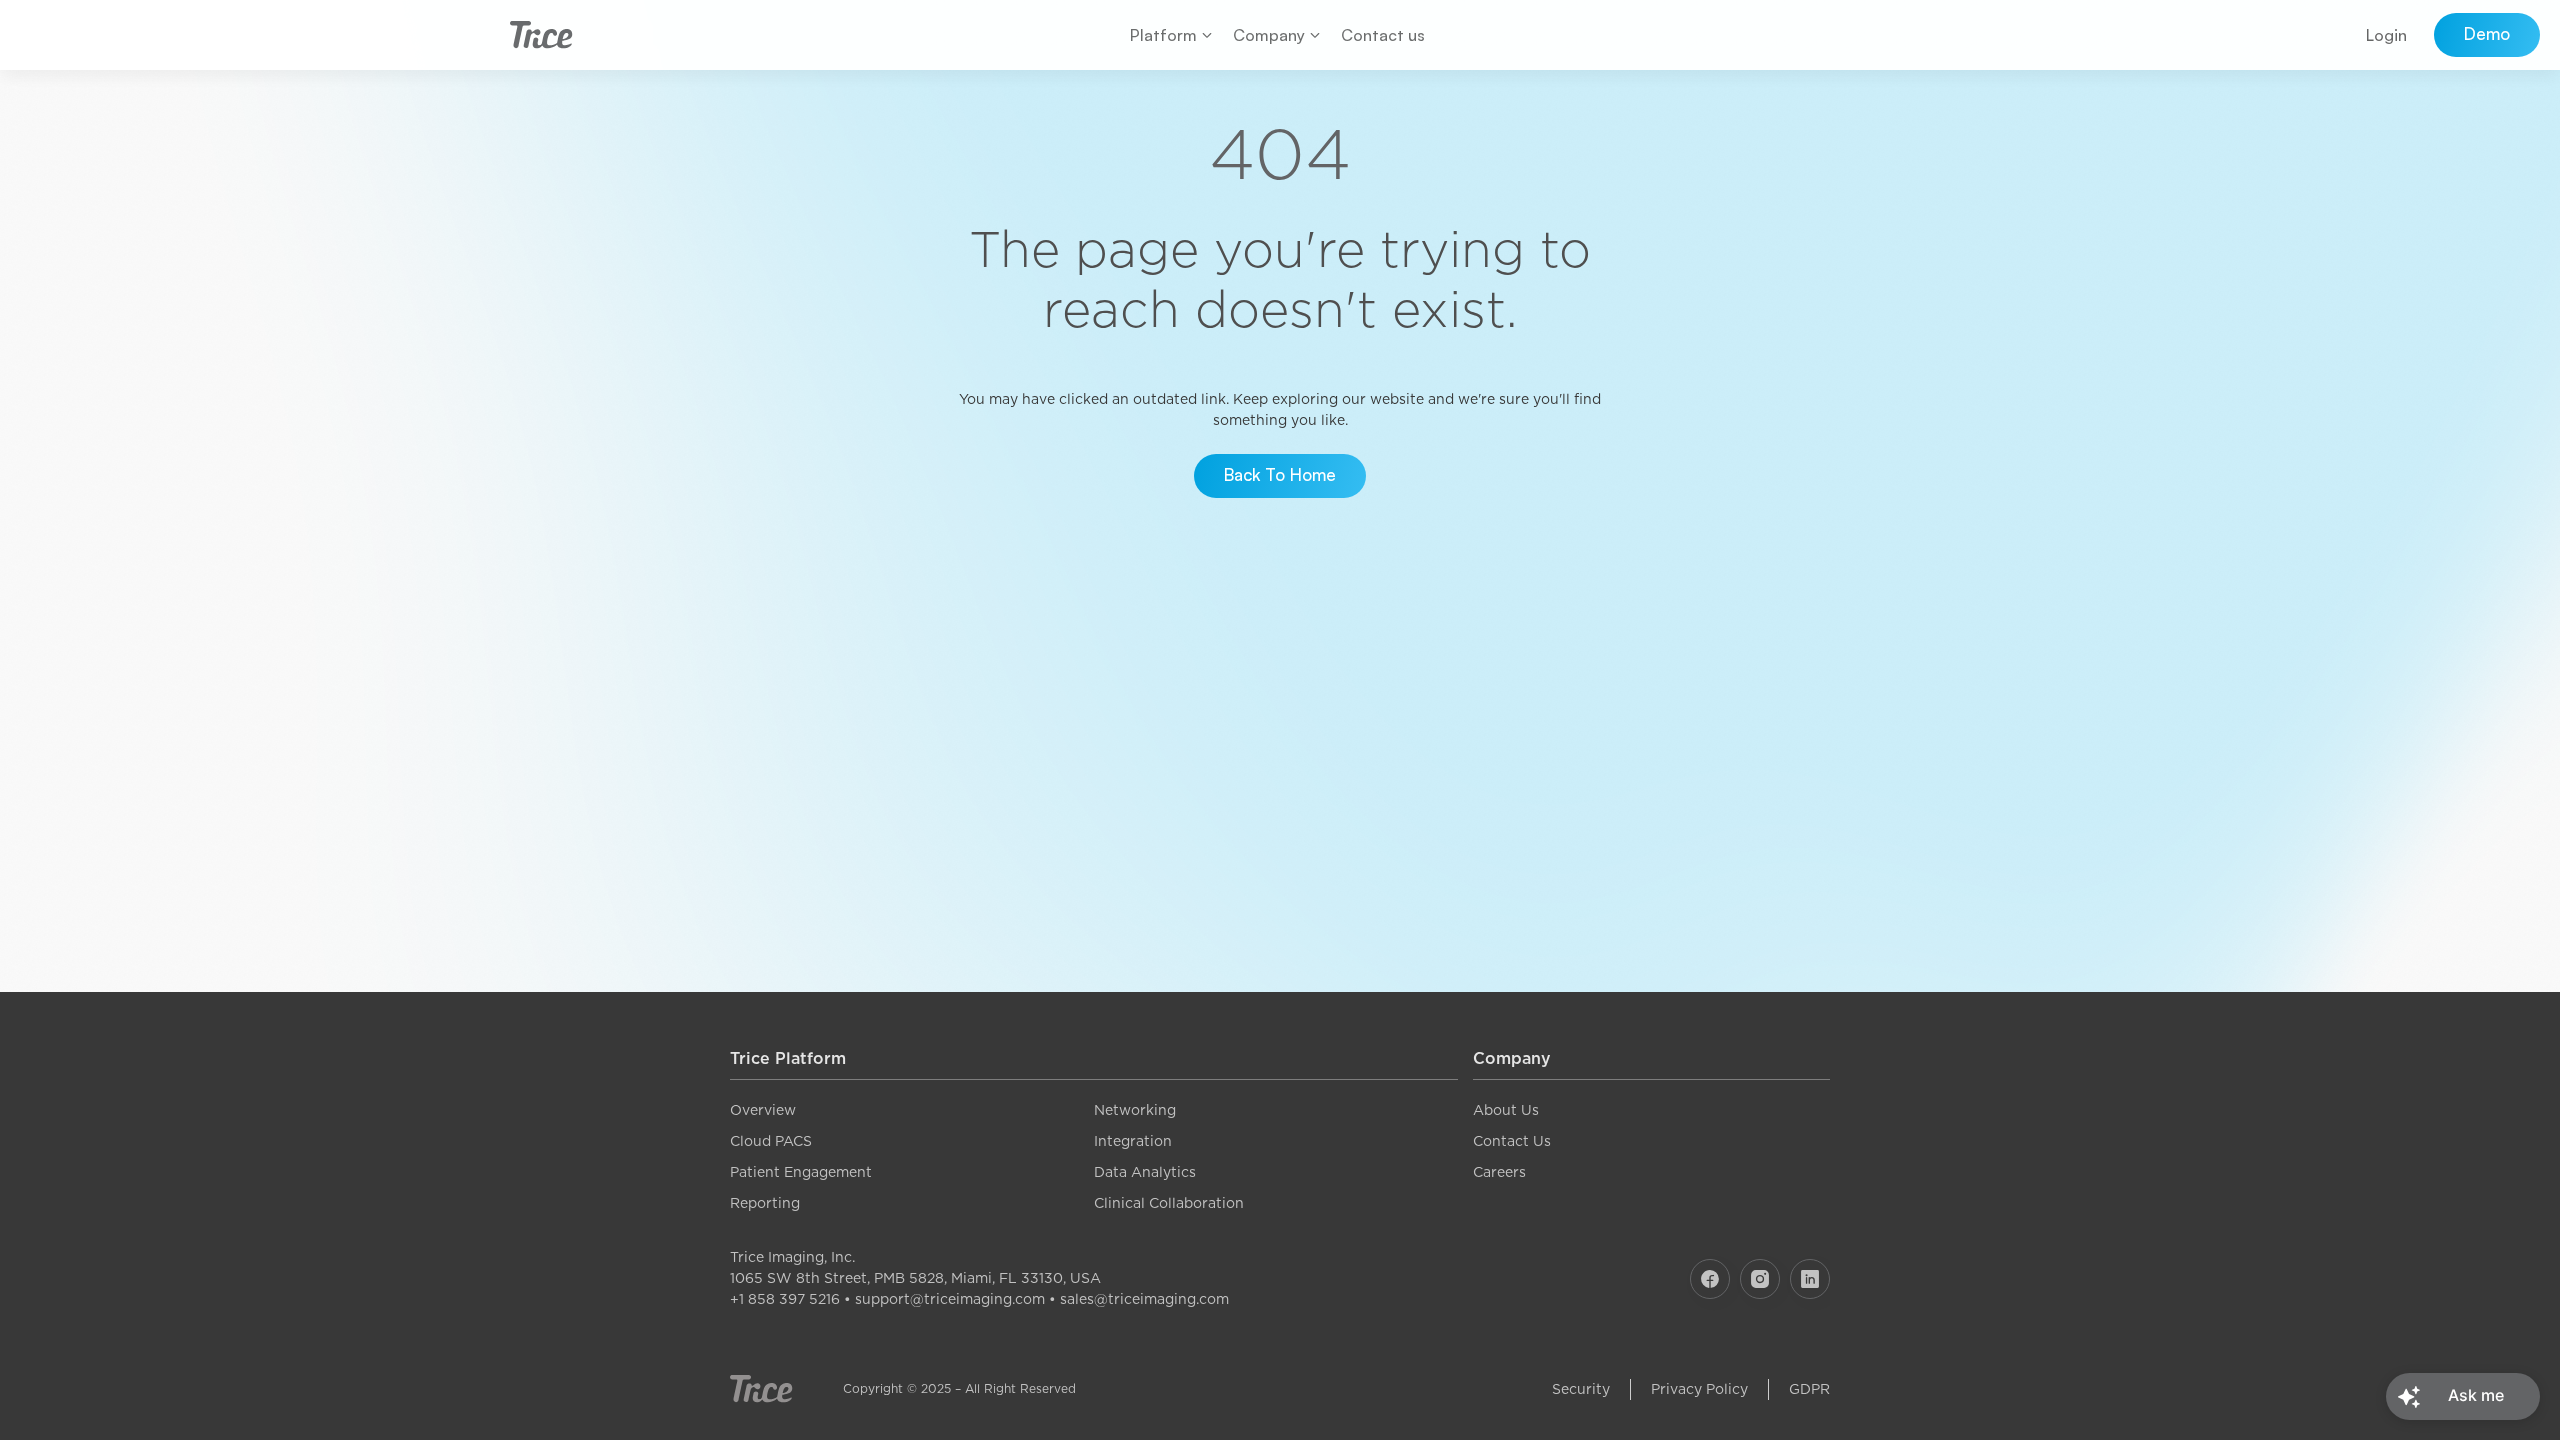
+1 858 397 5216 (785, 1299)
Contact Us (1512, 1141)
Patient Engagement (801, 1172)
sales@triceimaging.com (1144, 1299)
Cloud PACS (771, 1141)
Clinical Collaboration (1169, 1203)
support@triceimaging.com (950, 1299)
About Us (1506, 1110)
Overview (763, 1110)
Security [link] (1581, 1389)
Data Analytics (1145, 1172)
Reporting (765, 1203)
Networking (1135, 1110)
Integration (1133, 1141)
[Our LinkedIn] (1810, 1279)
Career (1496, 1172)
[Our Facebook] (1710, 1279)
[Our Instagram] (1760, 1279)
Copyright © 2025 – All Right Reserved (959, 1388)
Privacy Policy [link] (1699, 1389)
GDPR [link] (1809, 1389)
